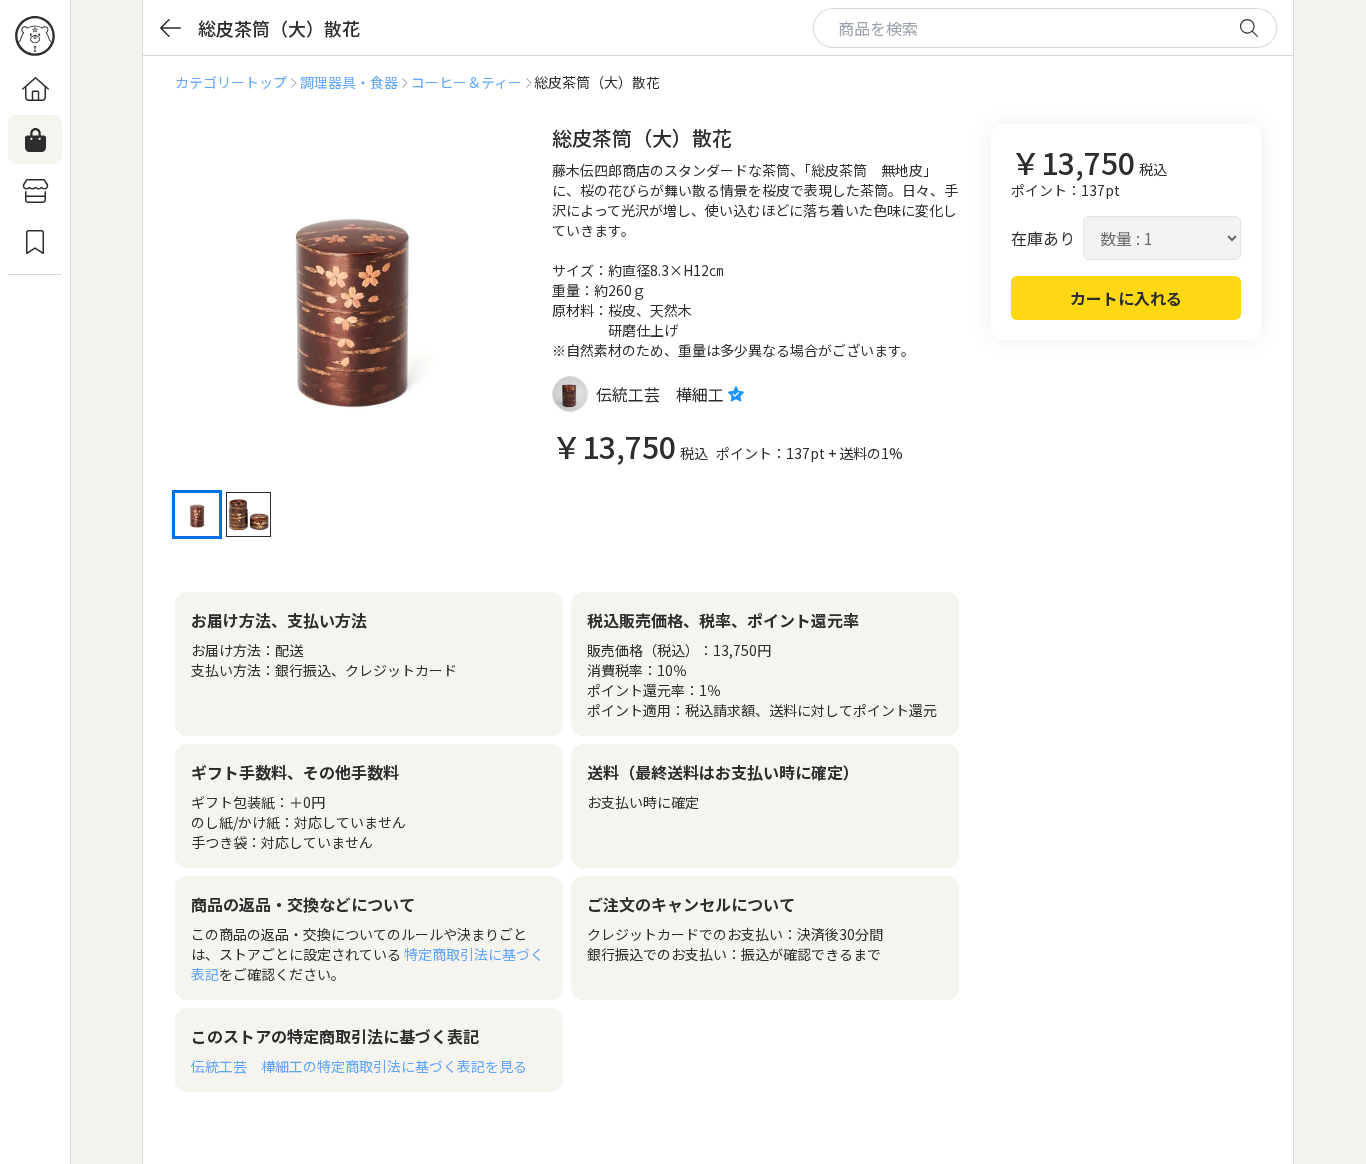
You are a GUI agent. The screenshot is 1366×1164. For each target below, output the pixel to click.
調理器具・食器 (349, 82)
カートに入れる (1126, 298)
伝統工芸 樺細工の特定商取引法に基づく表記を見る (359, 1066)
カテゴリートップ (231, 82)
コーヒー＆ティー (466, 82)
